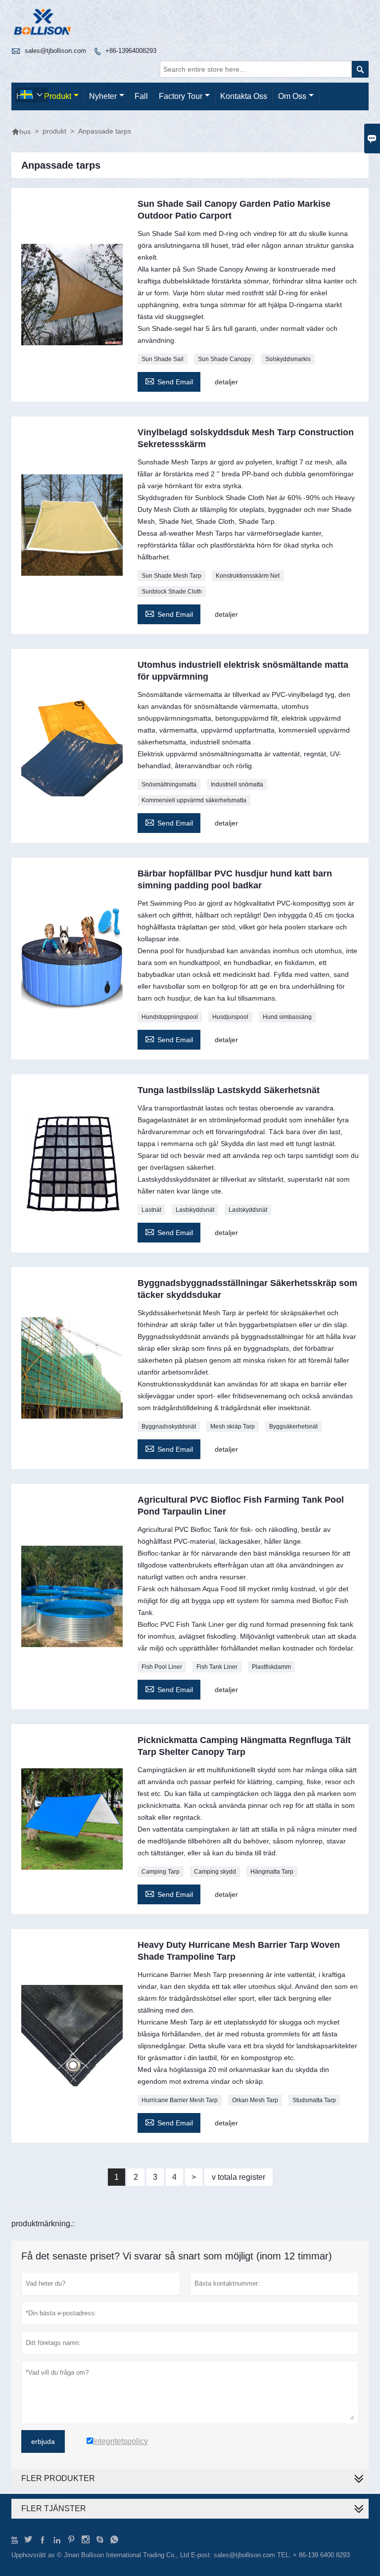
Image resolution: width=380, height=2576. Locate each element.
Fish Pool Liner (162, 1667)
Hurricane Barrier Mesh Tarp (180, 2100)
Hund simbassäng (287, 1017)
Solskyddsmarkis (288, 359)
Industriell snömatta (237, 784)
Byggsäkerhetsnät (293, 1426)
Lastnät (151, 1210)
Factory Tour (181, 96)
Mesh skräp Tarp (233, 1426)
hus (21, 132)
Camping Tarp (161, 1872)
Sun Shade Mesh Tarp (171, 576)
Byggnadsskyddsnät (169, 1426)
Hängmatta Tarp (272, 1872)
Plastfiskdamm (271, 1667)
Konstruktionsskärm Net (248, 576)
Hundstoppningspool (170, 1017)
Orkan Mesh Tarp (255, 2100)
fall (141, 96)
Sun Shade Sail (163, 359)
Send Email (169, 381)
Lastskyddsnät (195, 1210)
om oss (292, 96)
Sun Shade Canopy (224, 359)
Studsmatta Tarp (314, 2100)
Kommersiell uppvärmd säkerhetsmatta (194, 800)
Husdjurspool (230, 1017)
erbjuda (43, 2441)
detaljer (226, 382)
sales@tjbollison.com (55, 51)
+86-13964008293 (131, 51)
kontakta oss (244, 96)
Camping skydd (215, 1872)
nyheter (103, 96)
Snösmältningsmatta (169, 784)
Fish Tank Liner (217, 1667)
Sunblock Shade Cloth (172, 592)
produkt (58, 96)
